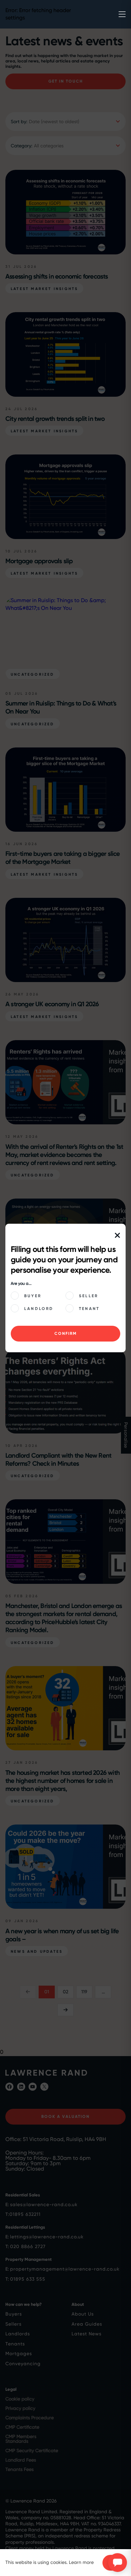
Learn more (81, 2562)
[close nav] (117, 1236)
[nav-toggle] (122, 14)
